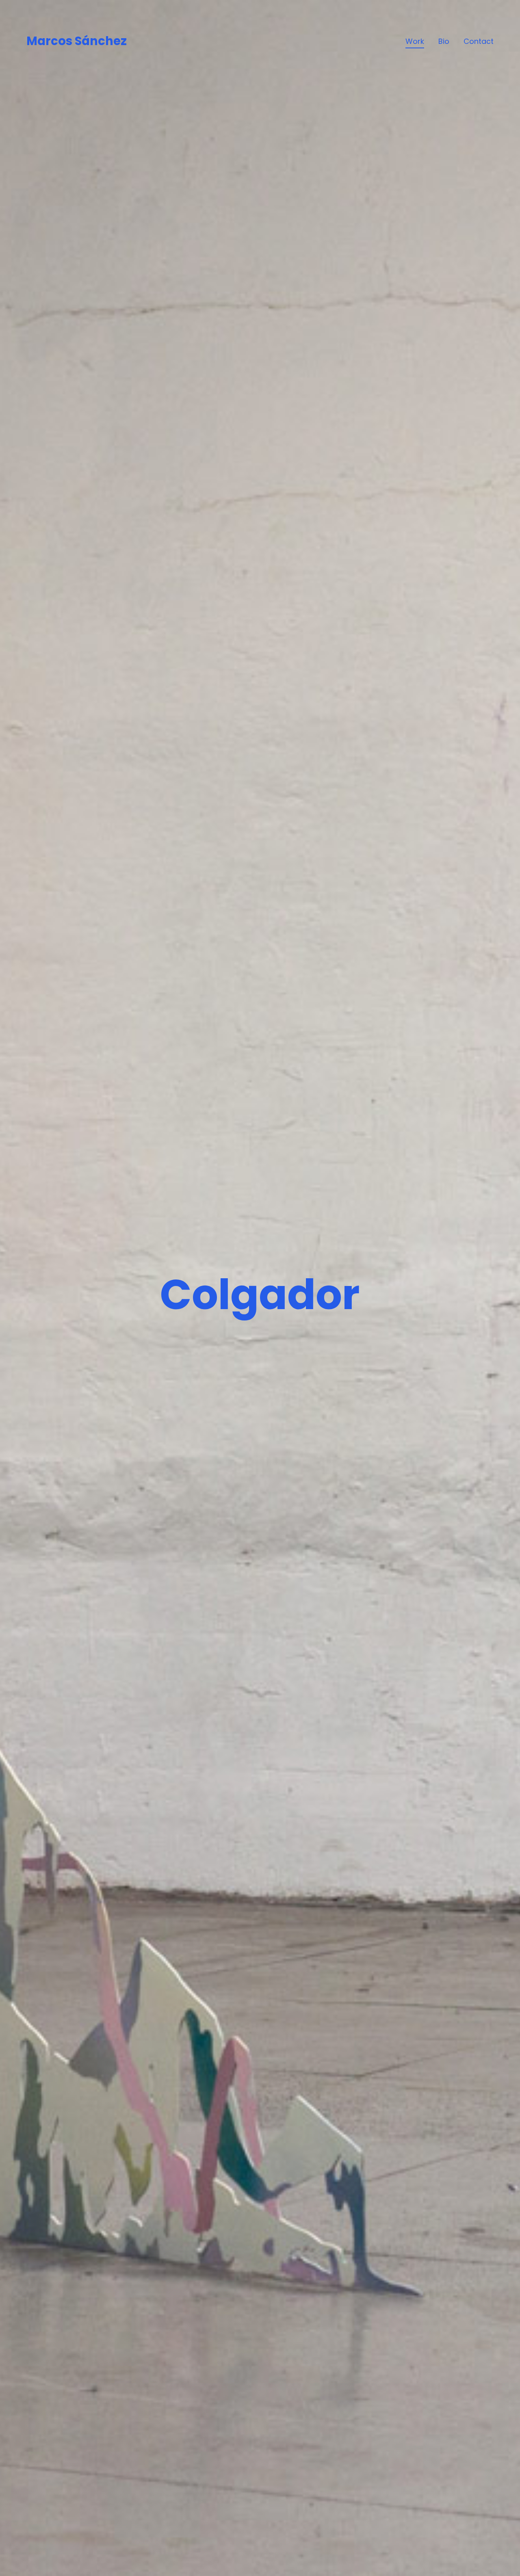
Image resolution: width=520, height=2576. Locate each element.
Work (415, 41)
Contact (479, 41)
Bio (444, 41)
